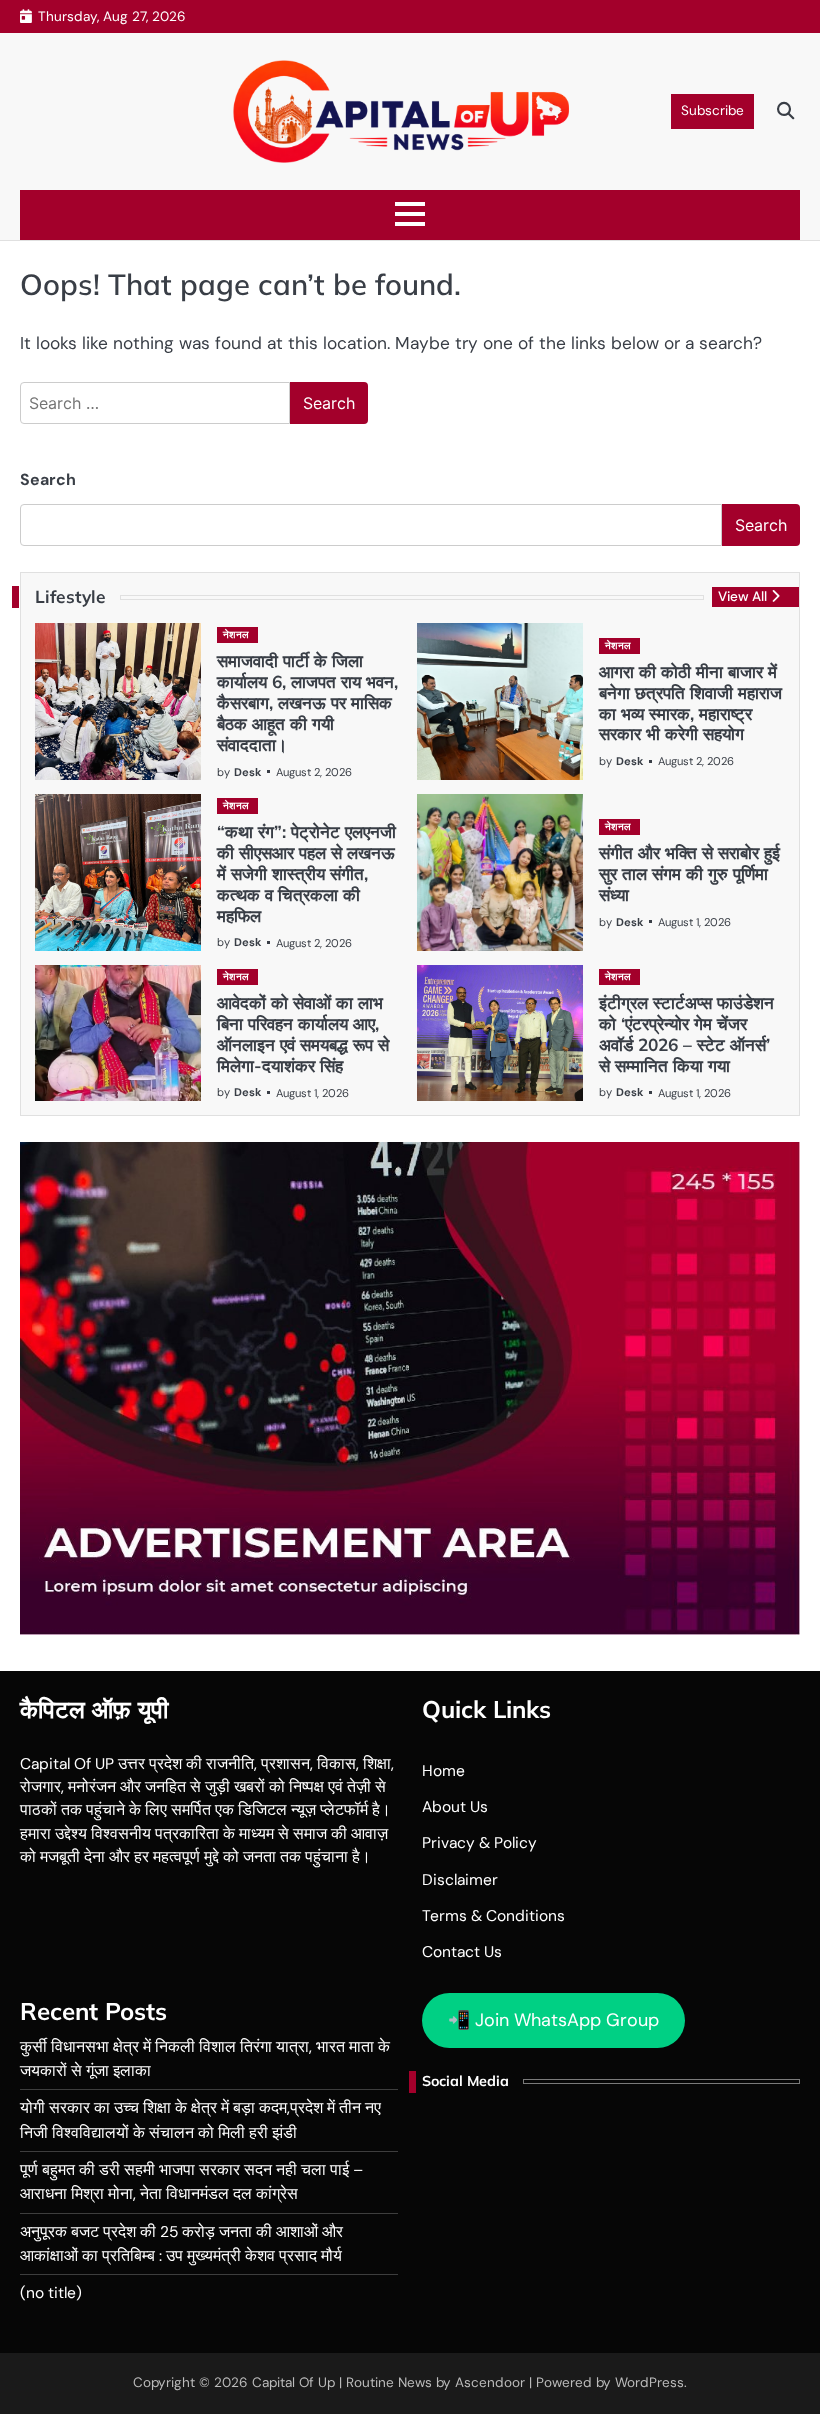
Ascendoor (490, 2382)
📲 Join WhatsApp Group (553, 2020)
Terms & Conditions (493, 1916)
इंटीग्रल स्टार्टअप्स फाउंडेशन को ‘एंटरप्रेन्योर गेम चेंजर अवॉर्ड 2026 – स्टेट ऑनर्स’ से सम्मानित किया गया (686, 1033)
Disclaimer (460, 1880)
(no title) (51, 2293)
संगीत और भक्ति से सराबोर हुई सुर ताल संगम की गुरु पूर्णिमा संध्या (689, 873)
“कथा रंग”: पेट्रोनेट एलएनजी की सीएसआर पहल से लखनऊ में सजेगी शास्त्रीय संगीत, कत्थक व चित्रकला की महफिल (306, 873)
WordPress (649, 2382)
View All (742, 596)
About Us (455, 1807)
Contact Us (462, 1952)
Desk (247, 772)
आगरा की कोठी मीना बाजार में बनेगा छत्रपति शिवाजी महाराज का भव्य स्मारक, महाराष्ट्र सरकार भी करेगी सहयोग (690, 702)
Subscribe (712, 110)
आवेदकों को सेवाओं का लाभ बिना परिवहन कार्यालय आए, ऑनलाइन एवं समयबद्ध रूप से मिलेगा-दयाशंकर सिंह (303, 1033)
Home (443, 1771)
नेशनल (236, 634)
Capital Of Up (293, 2382)
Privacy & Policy (479, 1843)
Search (48, 479)
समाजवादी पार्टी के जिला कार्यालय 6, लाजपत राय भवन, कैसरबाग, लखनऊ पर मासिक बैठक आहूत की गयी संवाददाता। (307, 702)
